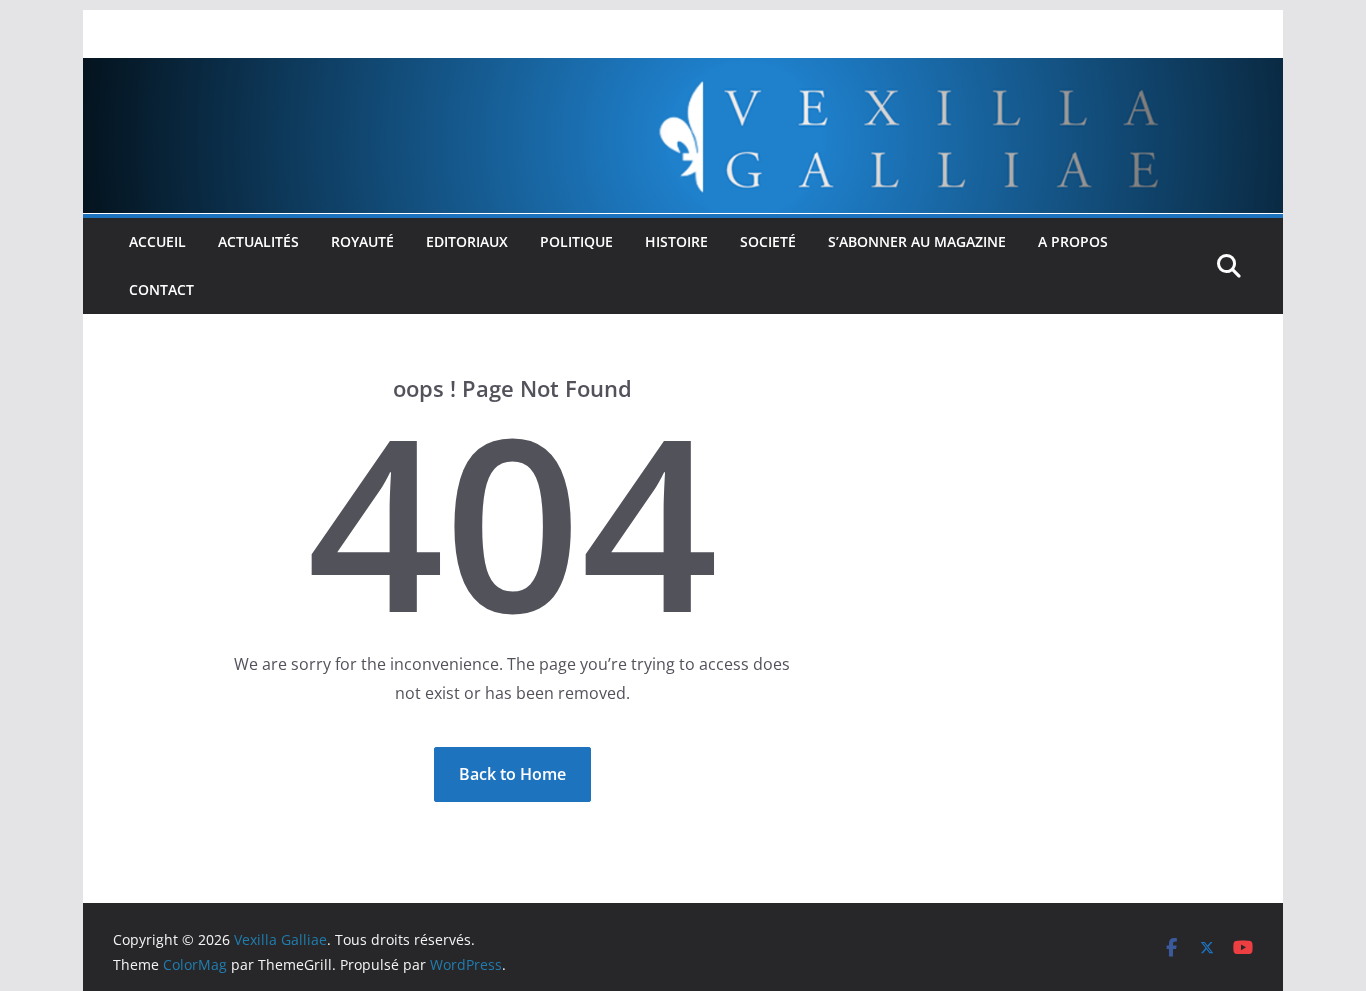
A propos (1073, 241)
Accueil (157, 241)
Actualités (258, 241)
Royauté (362, 241)
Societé (768, 241)
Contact (161, 289)
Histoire (676, 241)
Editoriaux (467, 241)
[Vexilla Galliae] (683, 72)
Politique (576, 241)
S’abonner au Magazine (917, 241)
